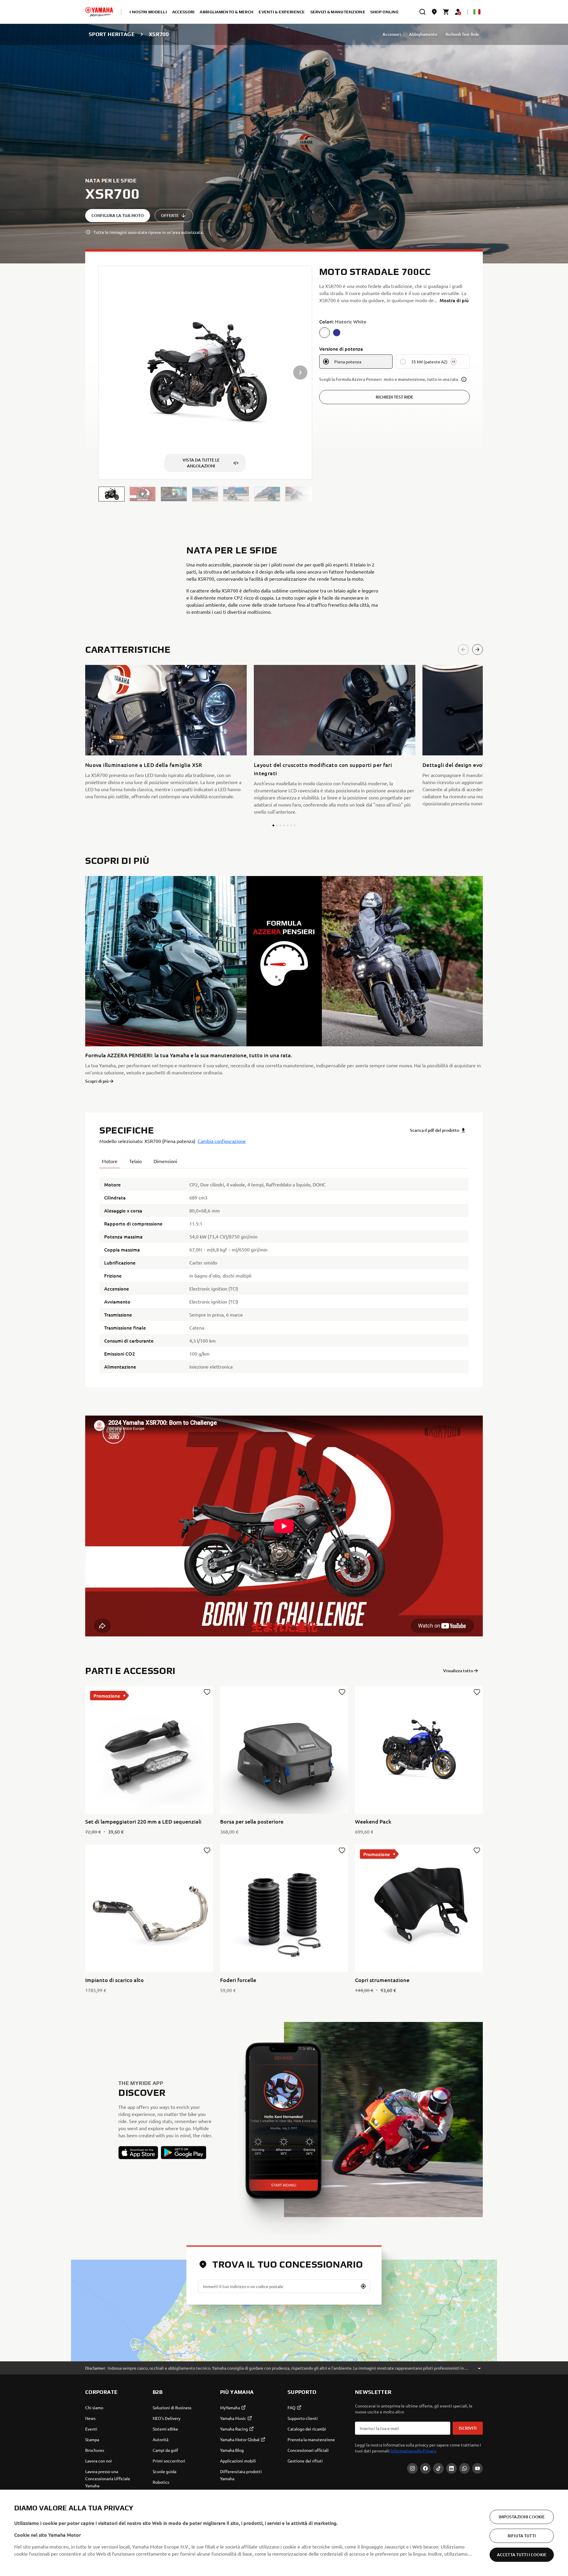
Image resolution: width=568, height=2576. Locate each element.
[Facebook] (425, 2468)
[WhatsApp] (464, 2468)
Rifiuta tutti (522, 2536)
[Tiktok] (438, 2468)
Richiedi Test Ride (462, 34)
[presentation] (284, 1526)
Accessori (392, 34)
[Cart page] (446, 12)
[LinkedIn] (451, 2468)
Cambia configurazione (222, 1141)
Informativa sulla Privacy (414, 2451)
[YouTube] (477, 2468)
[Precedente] (463, 650)
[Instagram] (412, 2468)
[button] (112, 494)
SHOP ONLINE (385, 12)
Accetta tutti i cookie (522, 2555)
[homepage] (99, 12)
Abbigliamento (423, 34)
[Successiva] (477, 650)
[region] (284, 2533)
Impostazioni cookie (522, 2517)
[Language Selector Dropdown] (477, 12)
